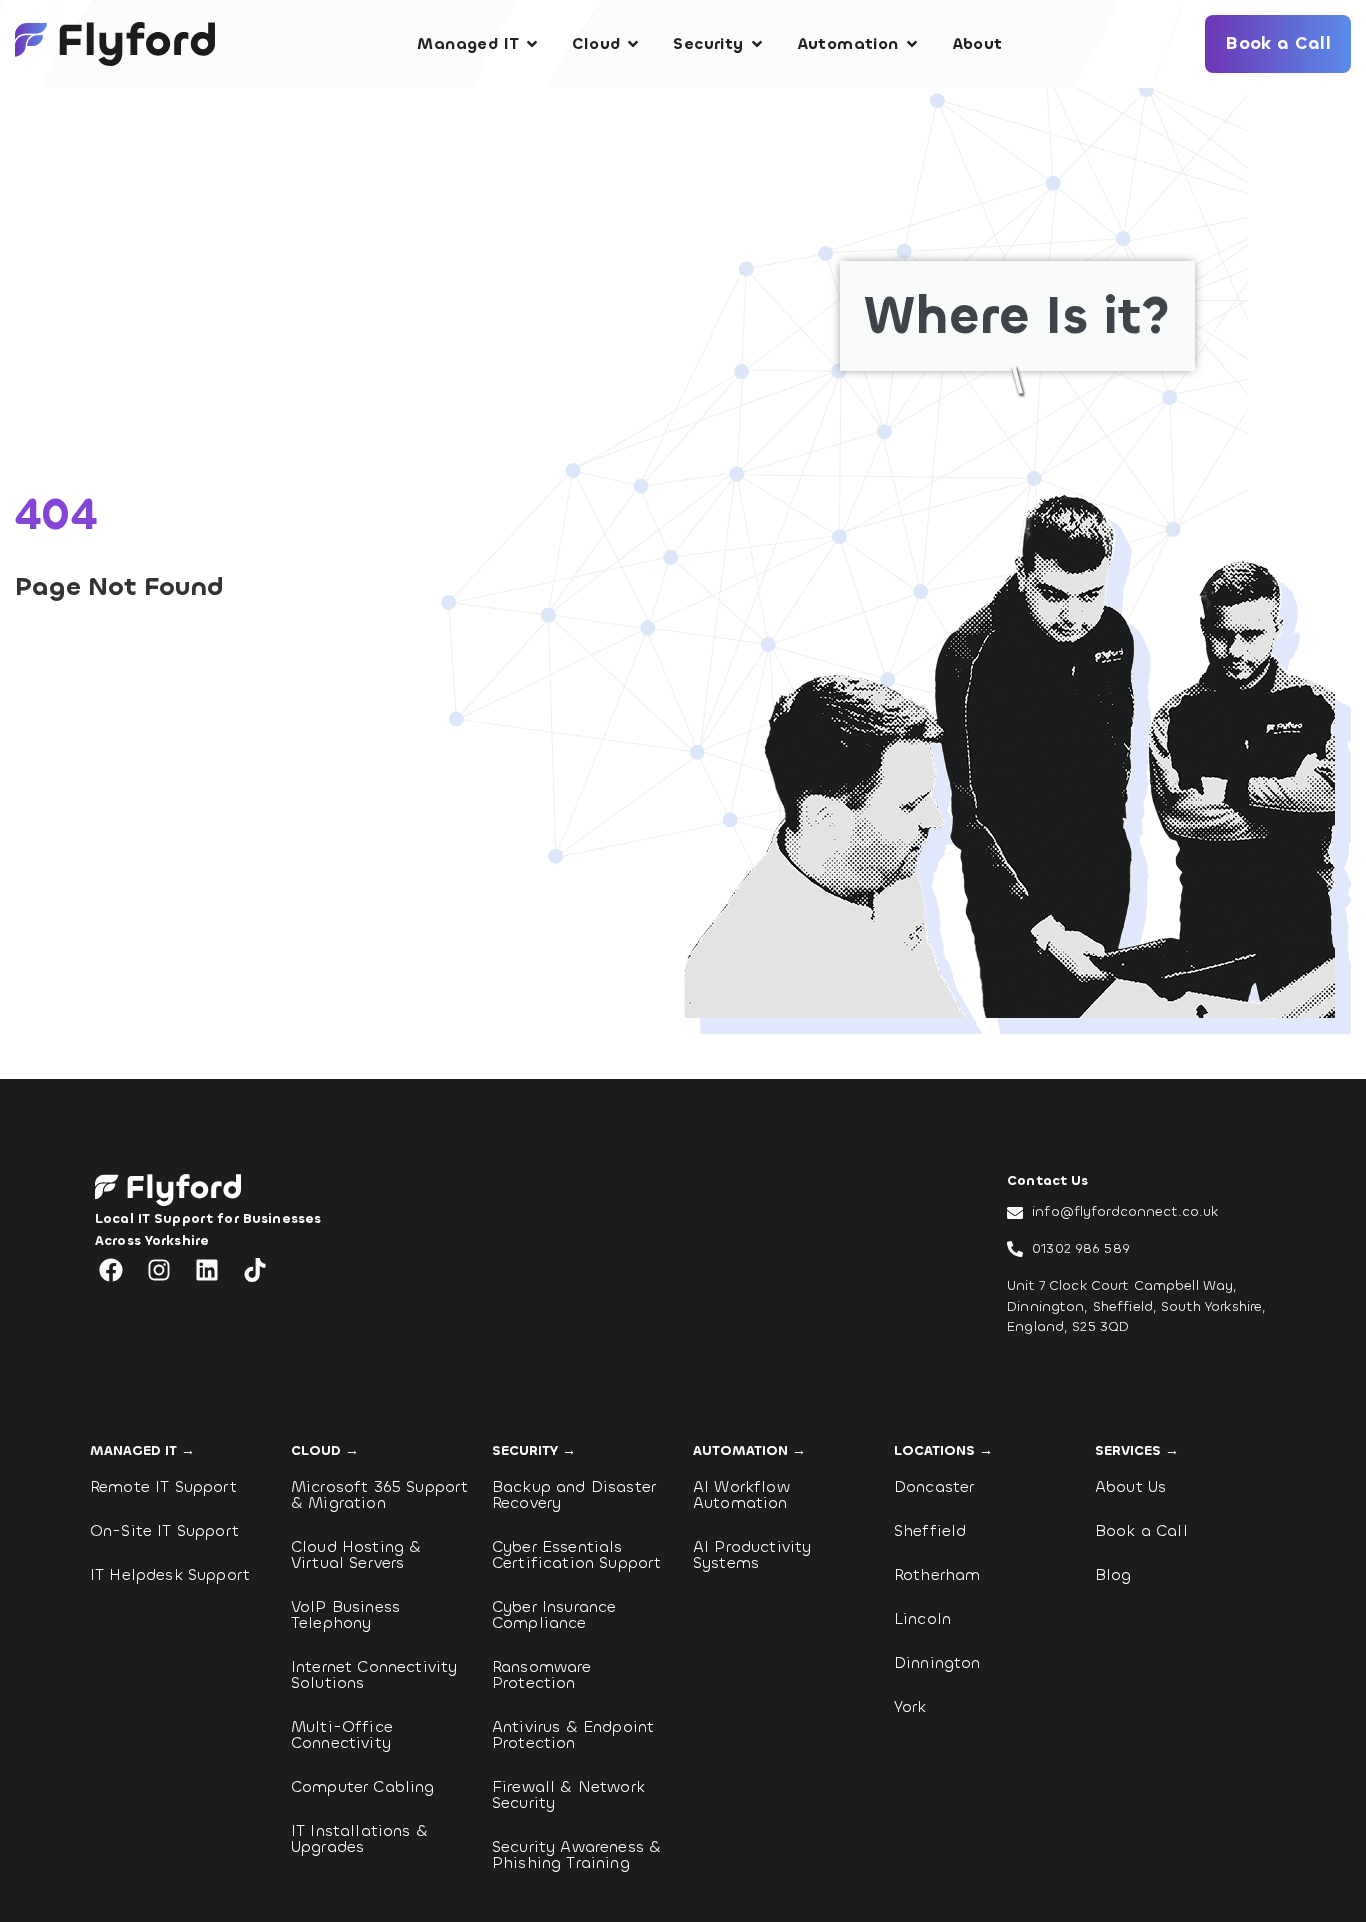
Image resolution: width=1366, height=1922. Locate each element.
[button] (342, 1022)
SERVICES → (1137, 1450)
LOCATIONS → (943, 1450)
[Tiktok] (255, 1270)
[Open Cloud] (633, 44)
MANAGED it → (142, 1450)
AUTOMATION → (749, 1450)
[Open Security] (757, 44)
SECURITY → (534, 1450)
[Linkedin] (207, 1270)
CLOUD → (325, 1450)
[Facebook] (111, 1270)
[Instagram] (159, 1270)
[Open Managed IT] (532, 44)
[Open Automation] (912, 44)
